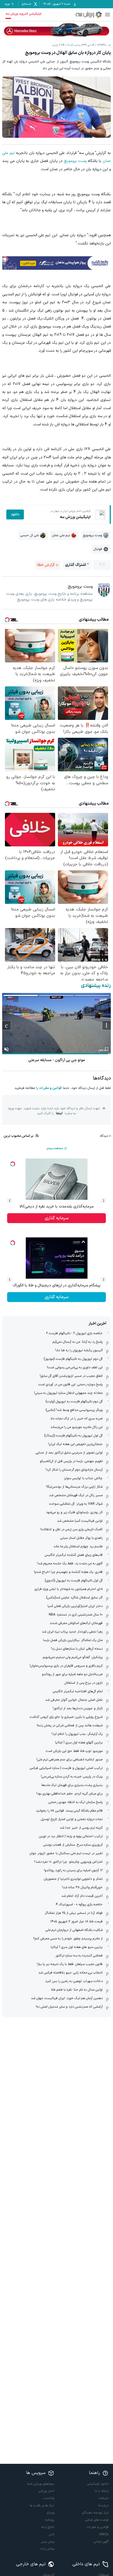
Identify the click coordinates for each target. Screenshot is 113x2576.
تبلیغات (104, 2498)
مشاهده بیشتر (55, 1148)
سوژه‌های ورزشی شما (41, 2484)
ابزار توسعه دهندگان (95, 2513)
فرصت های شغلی (97, 2520)
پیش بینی (48, 2542)
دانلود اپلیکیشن (98, 2484)
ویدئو (51, 2513)
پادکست (49, 2498)
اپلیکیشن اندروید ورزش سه (23, 14)
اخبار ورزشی (46, 2491)
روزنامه (50, 2520)
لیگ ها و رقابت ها (42, 2506)
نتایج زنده (48, 2527)
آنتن (52, 2534)
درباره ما (103, 2506)
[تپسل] (5, 259)
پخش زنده (47, 2549)
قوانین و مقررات (50, 1088)
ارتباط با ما (102, 2491)
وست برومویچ (75, 161)
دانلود (15, 514)
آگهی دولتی (101, 2542)
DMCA (104, 2534)
